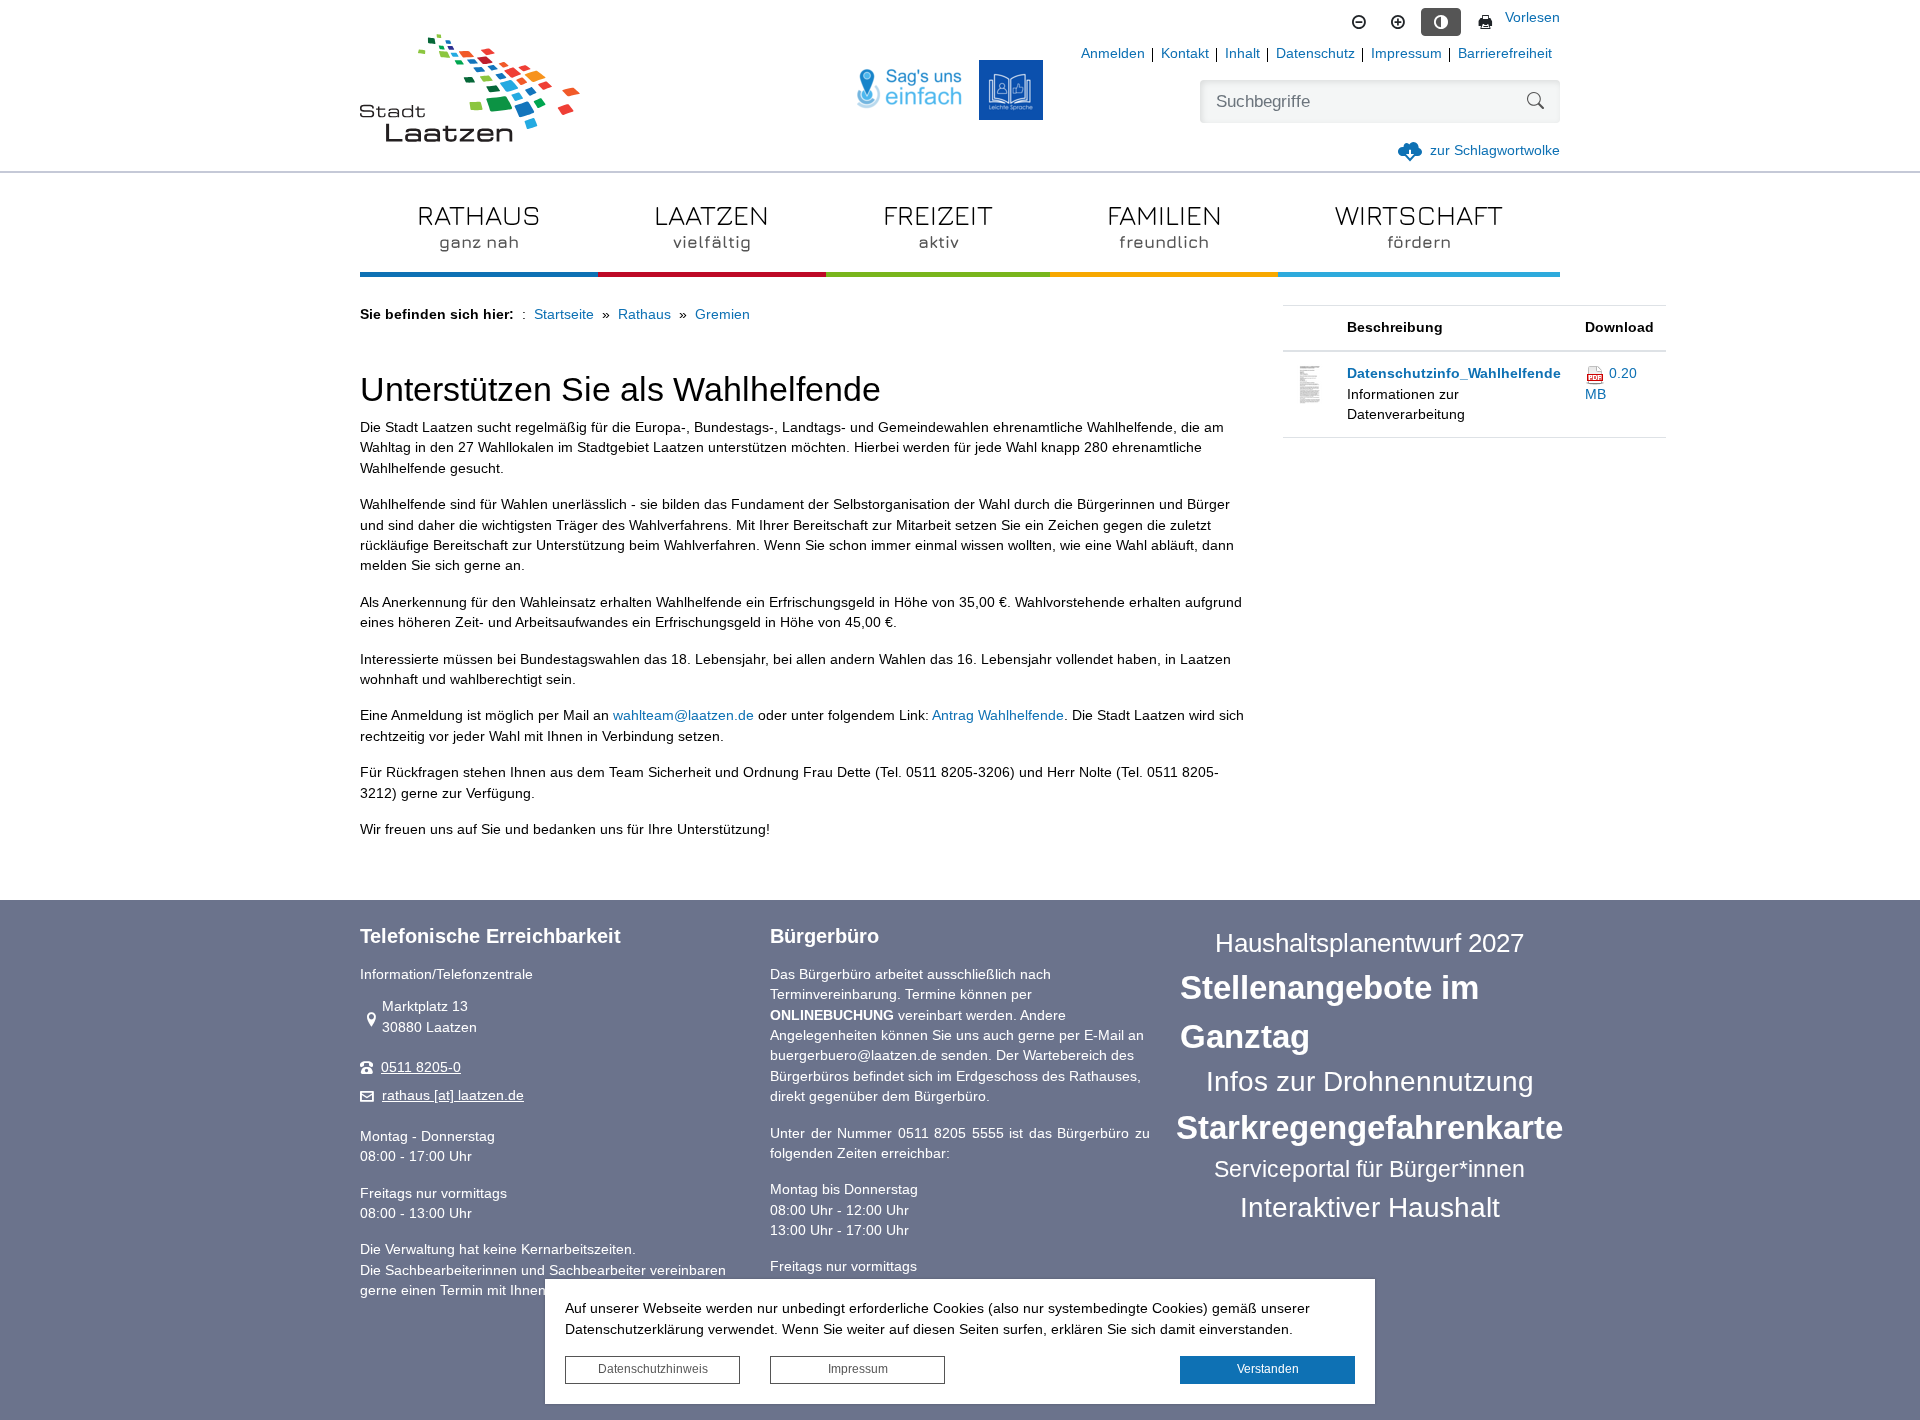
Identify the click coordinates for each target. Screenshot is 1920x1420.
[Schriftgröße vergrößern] (1398, 22)
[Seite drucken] (1485, 22)
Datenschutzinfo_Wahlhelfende (1454, 373)
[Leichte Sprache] (1011, 90)
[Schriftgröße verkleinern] (1359, 22)
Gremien (722, 314)
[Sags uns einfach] (910, 89)
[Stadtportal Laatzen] (470, 90)
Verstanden (1268, 1369)
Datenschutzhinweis (653, 1369)
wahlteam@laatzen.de (683, 715)
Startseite (564, 314)
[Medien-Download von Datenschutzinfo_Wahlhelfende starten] (1309, 383)
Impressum (858, 1369)
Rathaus (644, 314)
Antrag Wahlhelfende (998, 715)
